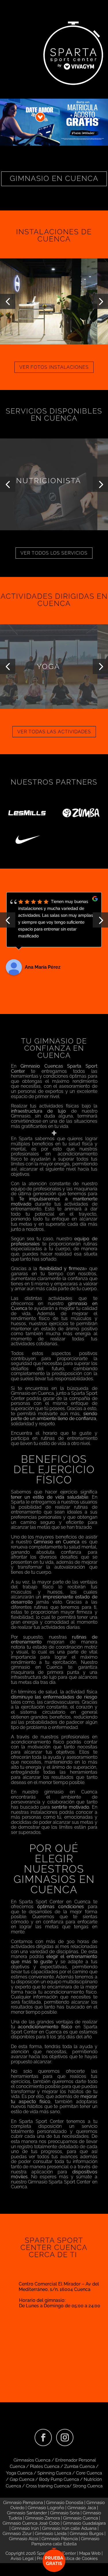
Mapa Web (90, 2553)
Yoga (49, 666)
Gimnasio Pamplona (23, 2503)
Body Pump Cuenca (59, 2479)
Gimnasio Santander (27, 2513)
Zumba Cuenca (79, 2466)
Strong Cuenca (88, 2486)
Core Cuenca (89, 2473)
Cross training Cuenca (48, 2486)
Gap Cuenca (22, 2479)
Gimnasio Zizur (17, 2534)
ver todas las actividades (54, 732)
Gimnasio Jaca (82, 2508)
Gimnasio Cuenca (80, 2518)
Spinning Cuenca (54, 2473)
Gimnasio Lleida (51, 2534)
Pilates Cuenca (45, 2466)
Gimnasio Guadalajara (84, 2523)
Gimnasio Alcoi (24, 2539)
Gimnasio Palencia (60, 2539)
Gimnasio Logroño (46, 2508)
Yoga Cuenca (19, 2473)
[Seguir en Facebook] (43, 2437)
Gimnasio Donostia (65, 2503)
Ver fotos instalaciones (54, 367)
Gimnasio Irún (25, 2528)
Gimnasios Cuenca (32, 2460)
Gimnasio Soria (65, 2513)
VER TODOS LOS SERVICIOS (54, 553)
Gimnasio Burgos (87, 2534)
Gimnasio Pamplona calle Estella (65, 2541)
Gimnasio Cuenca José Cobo (31, 2523)
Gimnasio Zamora (42, 2518)
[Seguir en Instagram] (65, 2437)
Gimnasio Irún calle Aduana (69, 2528)
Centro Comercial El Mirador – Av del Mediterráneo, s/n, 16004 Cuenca (59, 2287)
